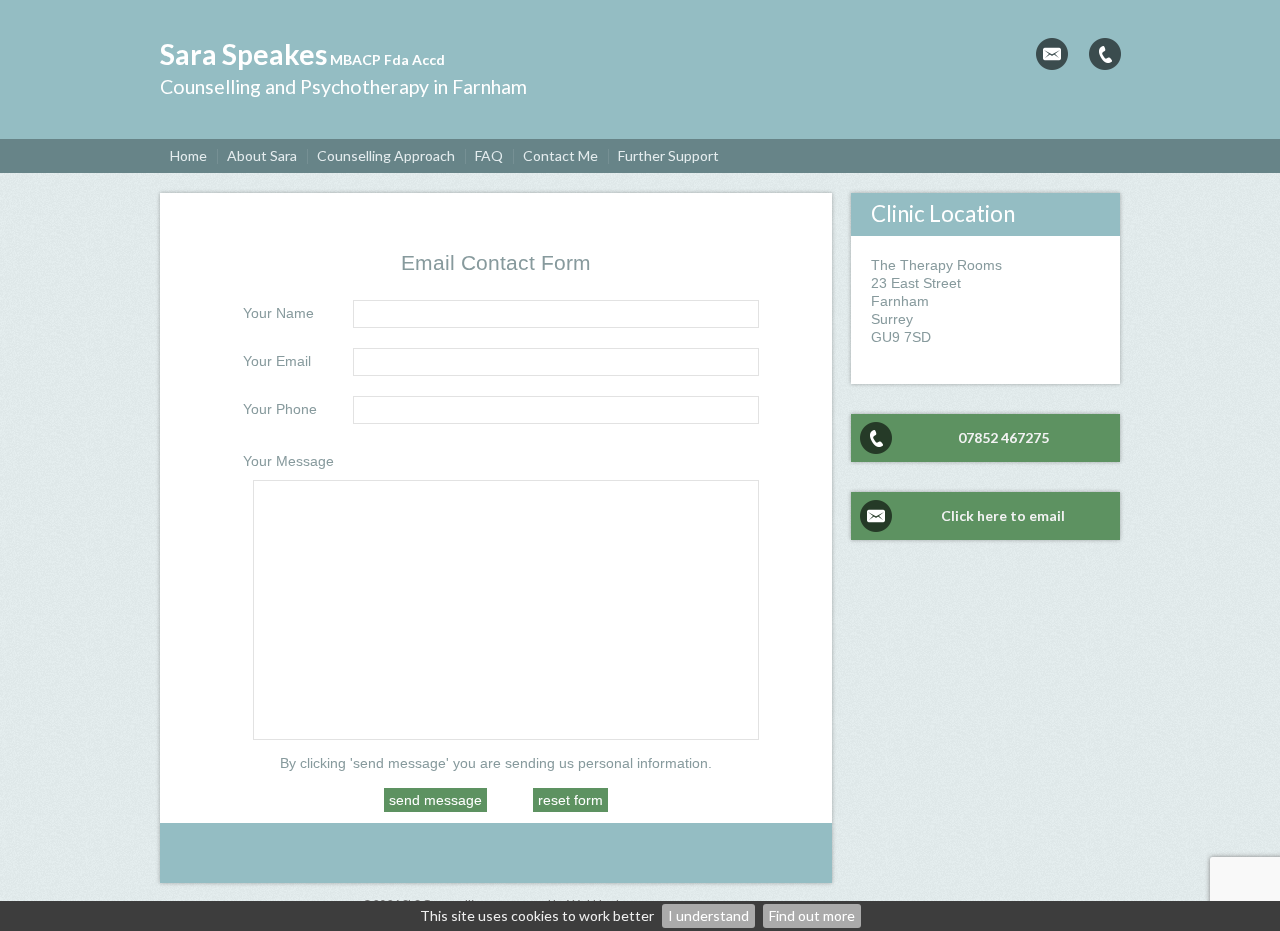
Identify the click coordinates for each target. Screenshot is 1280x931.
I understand (708, 915)
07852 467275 (1003, 437)
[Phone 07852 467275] (1105, 54)
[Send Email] (1052, 54)
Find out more (812, 915)
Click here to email (1003, 515)
